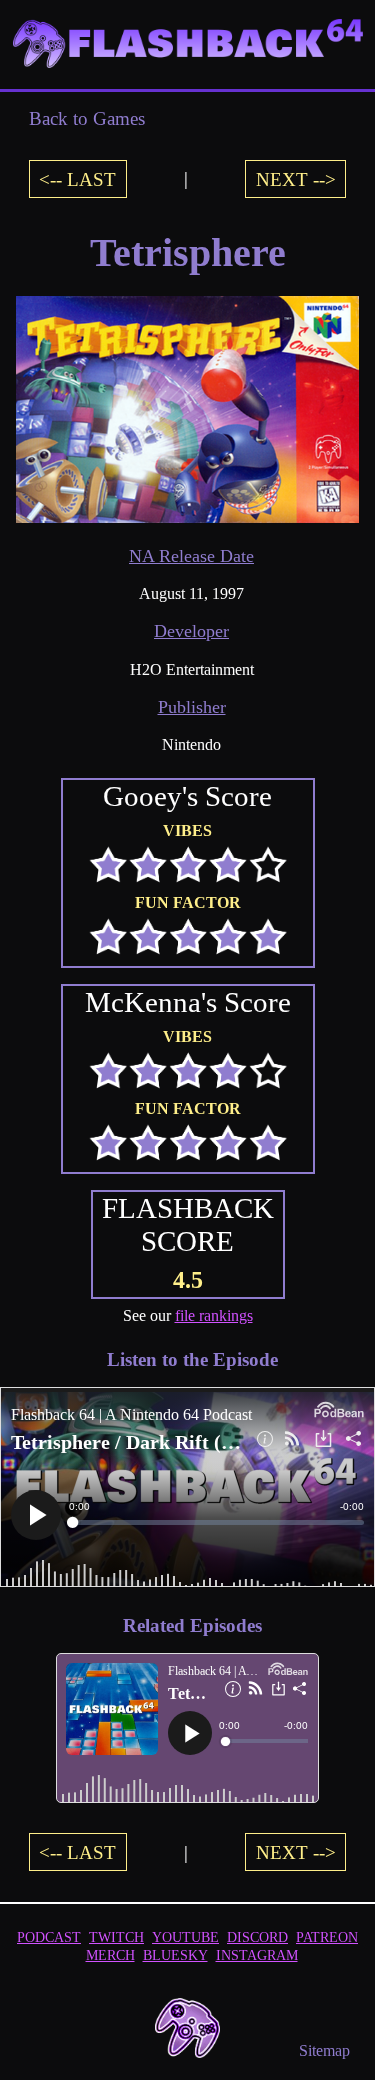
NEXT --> (296, 178)
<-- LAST (77, 178)
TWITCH (116, 1937)
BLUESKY (175, 1955)
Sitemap (324, 2050)
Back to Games (87, 118)
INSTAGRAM (257, 1955)
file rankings (214, 1315)
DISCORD (257, 1937)
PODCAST (49, 1937)
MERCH (110, 1955)
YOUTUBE (185, 1937)
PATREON (327, 1937)
